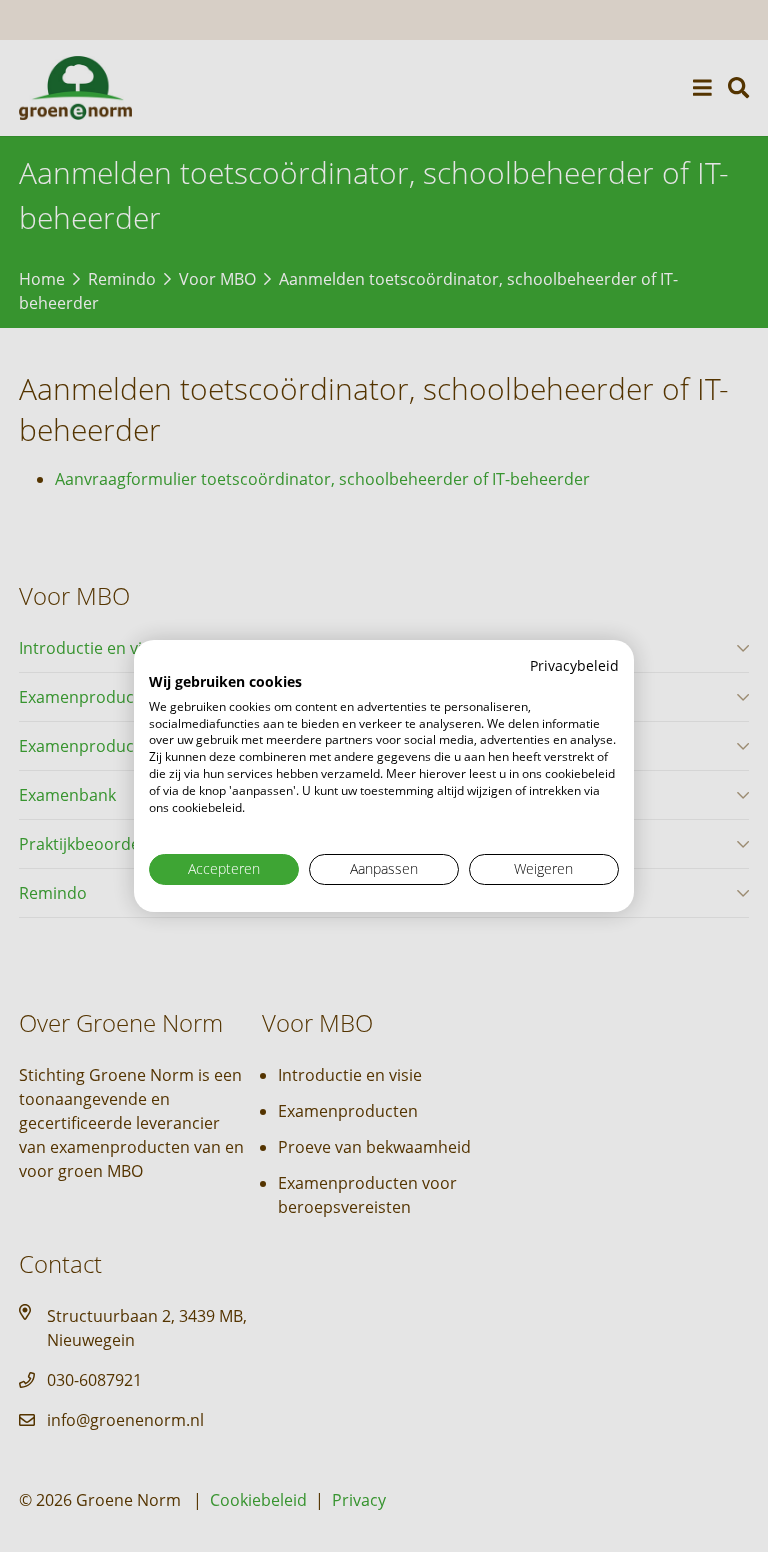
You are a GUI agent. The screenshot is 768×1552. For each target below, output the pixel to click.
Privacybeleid (574, 665)
